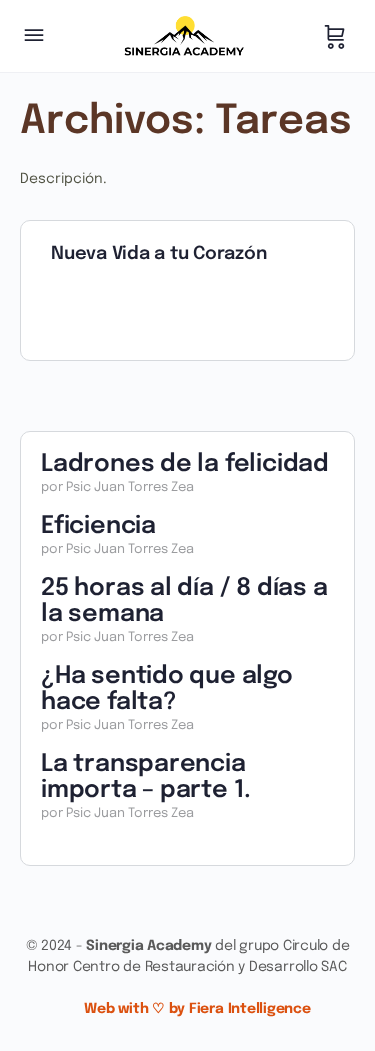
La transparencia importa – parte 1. (146, 777)
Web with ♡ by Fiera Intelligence (197, 1009)
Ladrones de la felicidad (185, 464)
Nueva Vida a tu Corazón (158, 254)
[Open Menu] (34, 37)
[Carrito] (335, 36)
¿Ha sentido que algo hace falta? (167, 689)
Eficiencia (98, 526)
